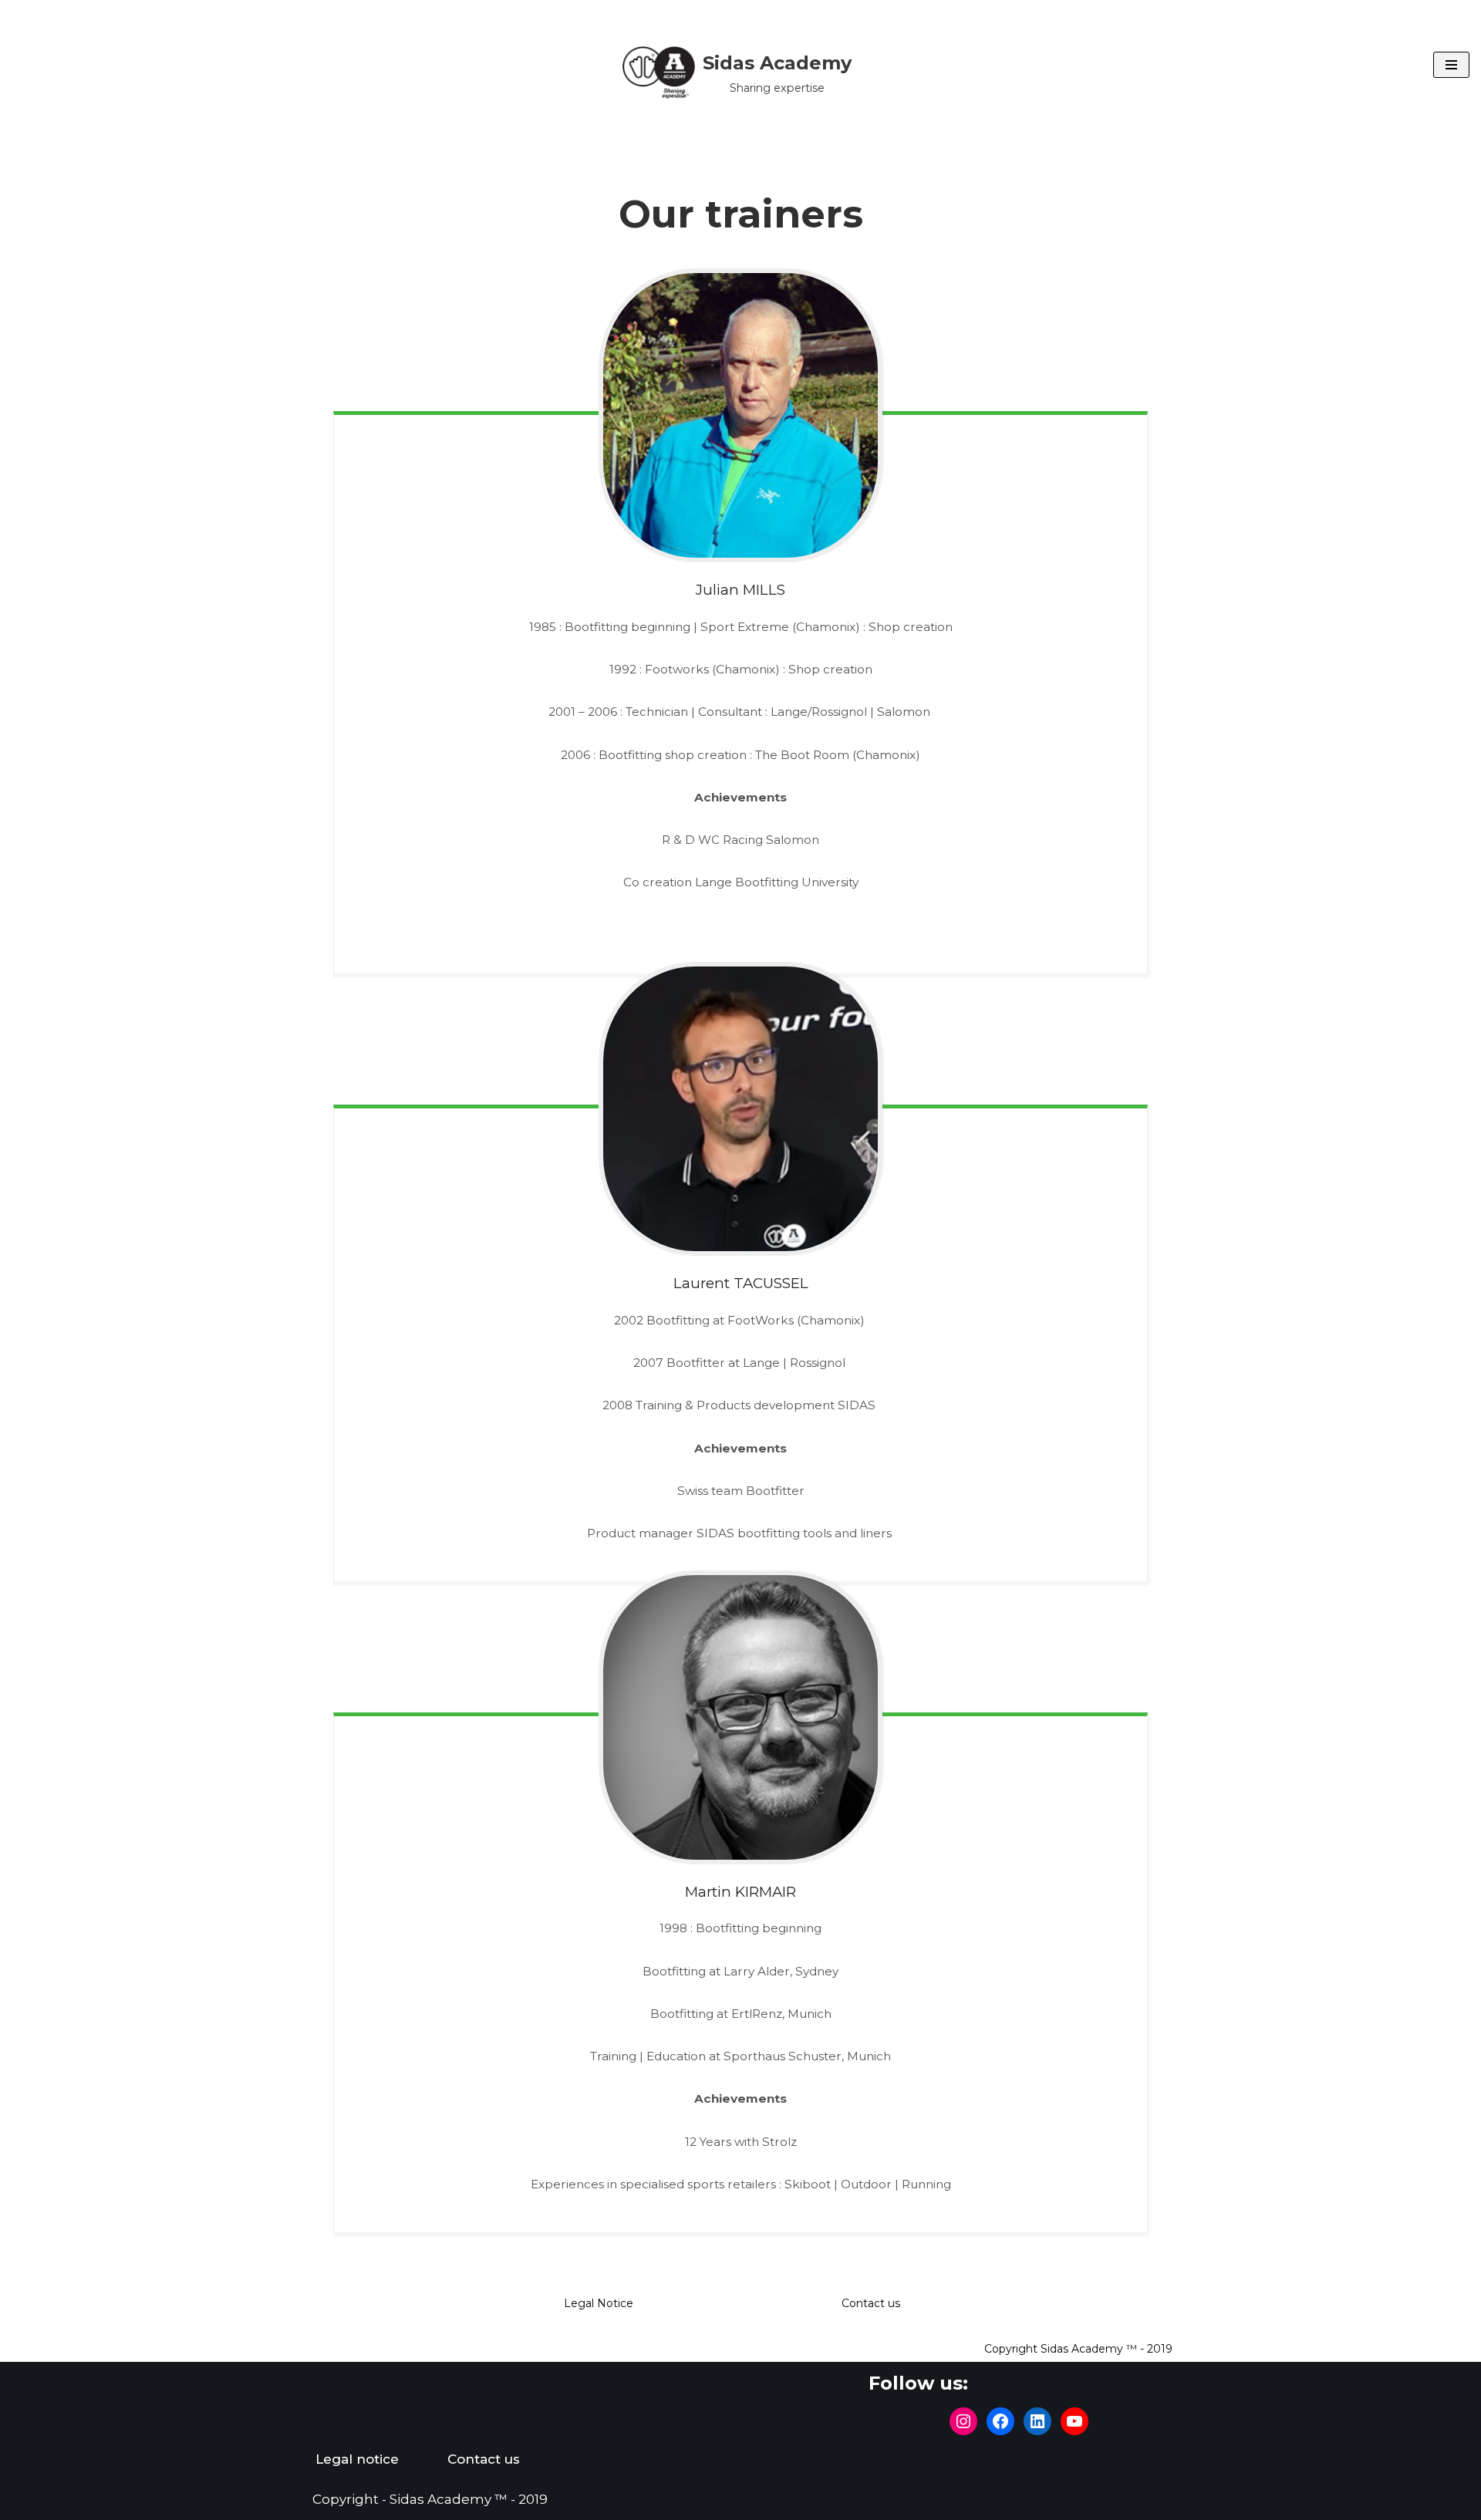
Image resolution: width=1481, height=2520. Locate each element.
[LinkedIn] (1037, 2421)
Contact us (871, 2303)
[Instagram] (963, 2421)
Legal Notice (599, 2303)
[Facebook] (1000, 2421)
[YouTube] (1074, 2421)
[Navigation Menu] (1451, 65)
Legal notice (357, 2459)
